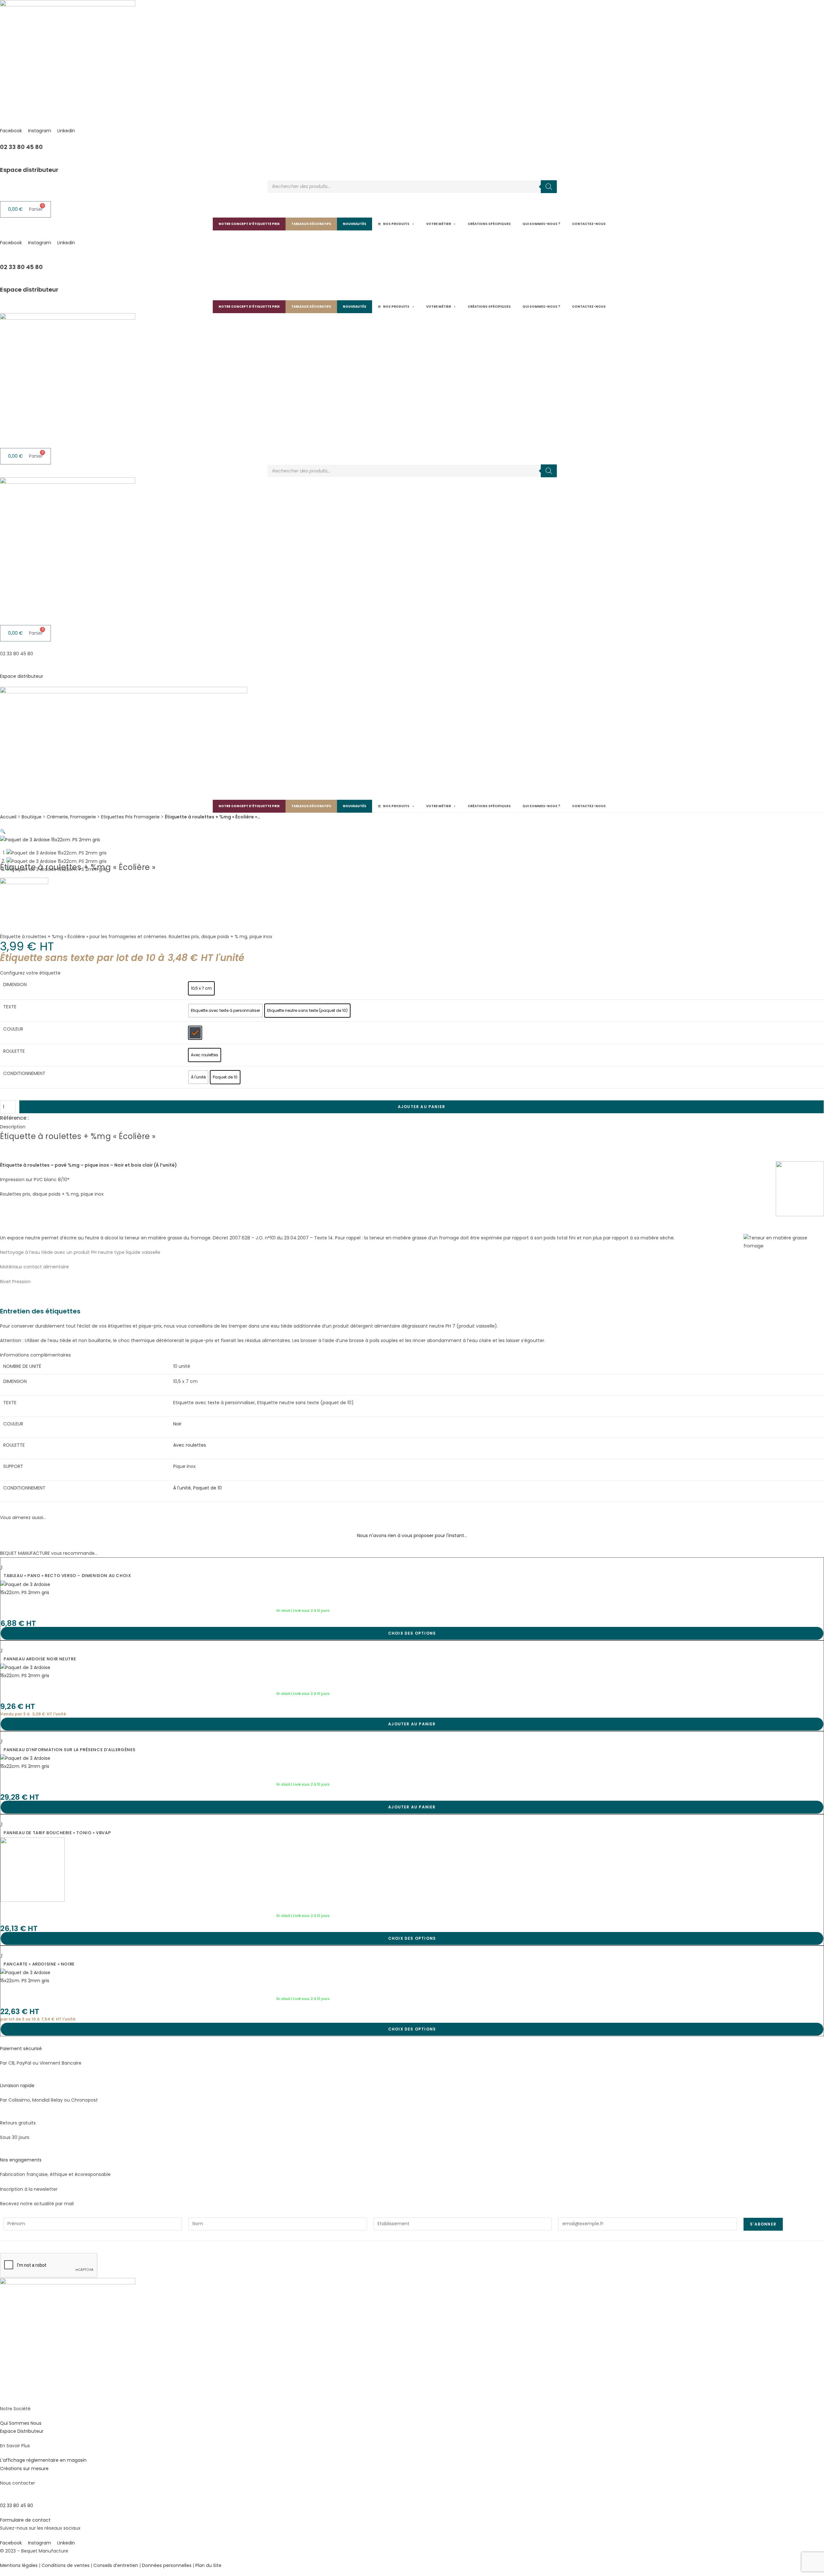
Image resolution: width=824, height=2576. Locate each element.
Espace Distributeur (22, 2431)
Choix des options (412, 1633)
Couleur (13, 1029)
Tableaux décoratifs (311, 224)
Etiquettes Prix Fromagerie (130, 817)
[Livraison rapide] (2, 2077)
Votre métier (439, 224)
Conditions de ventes (66, 2565)
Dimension (15, 985)
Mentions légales (19, 2565)
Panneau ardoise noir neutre (40, 1659)
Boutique (32, 817)
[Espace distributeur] (2, 162)
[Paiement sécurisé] (2, 2040)
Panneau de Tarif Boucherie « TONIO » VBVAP (57, 1833)
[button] (3, 831)
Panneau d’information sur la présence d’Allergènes (70, 1750)
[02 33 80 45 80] (2, 139)
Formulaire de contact (25, 2520)
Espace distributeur (29, 170)
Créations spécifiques (489, 224)
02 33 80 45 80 (21, 147)
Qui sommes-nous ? (541, 224)
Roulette (14, 1051)
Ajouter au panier (421, 1107)
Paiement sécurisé (21, 2049)
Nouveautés (355, 224)
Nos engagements (21, 2160)
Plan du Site (208, 2565)
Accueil (8, 817)
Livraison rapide (17, 2086)
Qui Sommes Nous (21, 2423)
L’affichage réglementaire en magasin (43, 2460)
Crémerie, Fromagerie (71, 817)
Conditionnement (24, 1073)
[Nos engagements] (2, 2152)
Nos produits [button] (396, 224)
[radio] (201, 988)
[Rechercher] (549, 187)
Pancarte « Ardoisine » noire (39, 1964)
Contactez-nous (589, 224)
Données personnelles (167, 2565)
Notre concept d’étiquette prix (249, 224)
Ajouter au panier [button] (412, 1724)
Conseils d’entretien (116, 2565)
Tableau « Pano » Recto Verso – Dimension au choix (67, 1576)
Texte (10, 1007)
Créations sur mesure (24, 2469)
